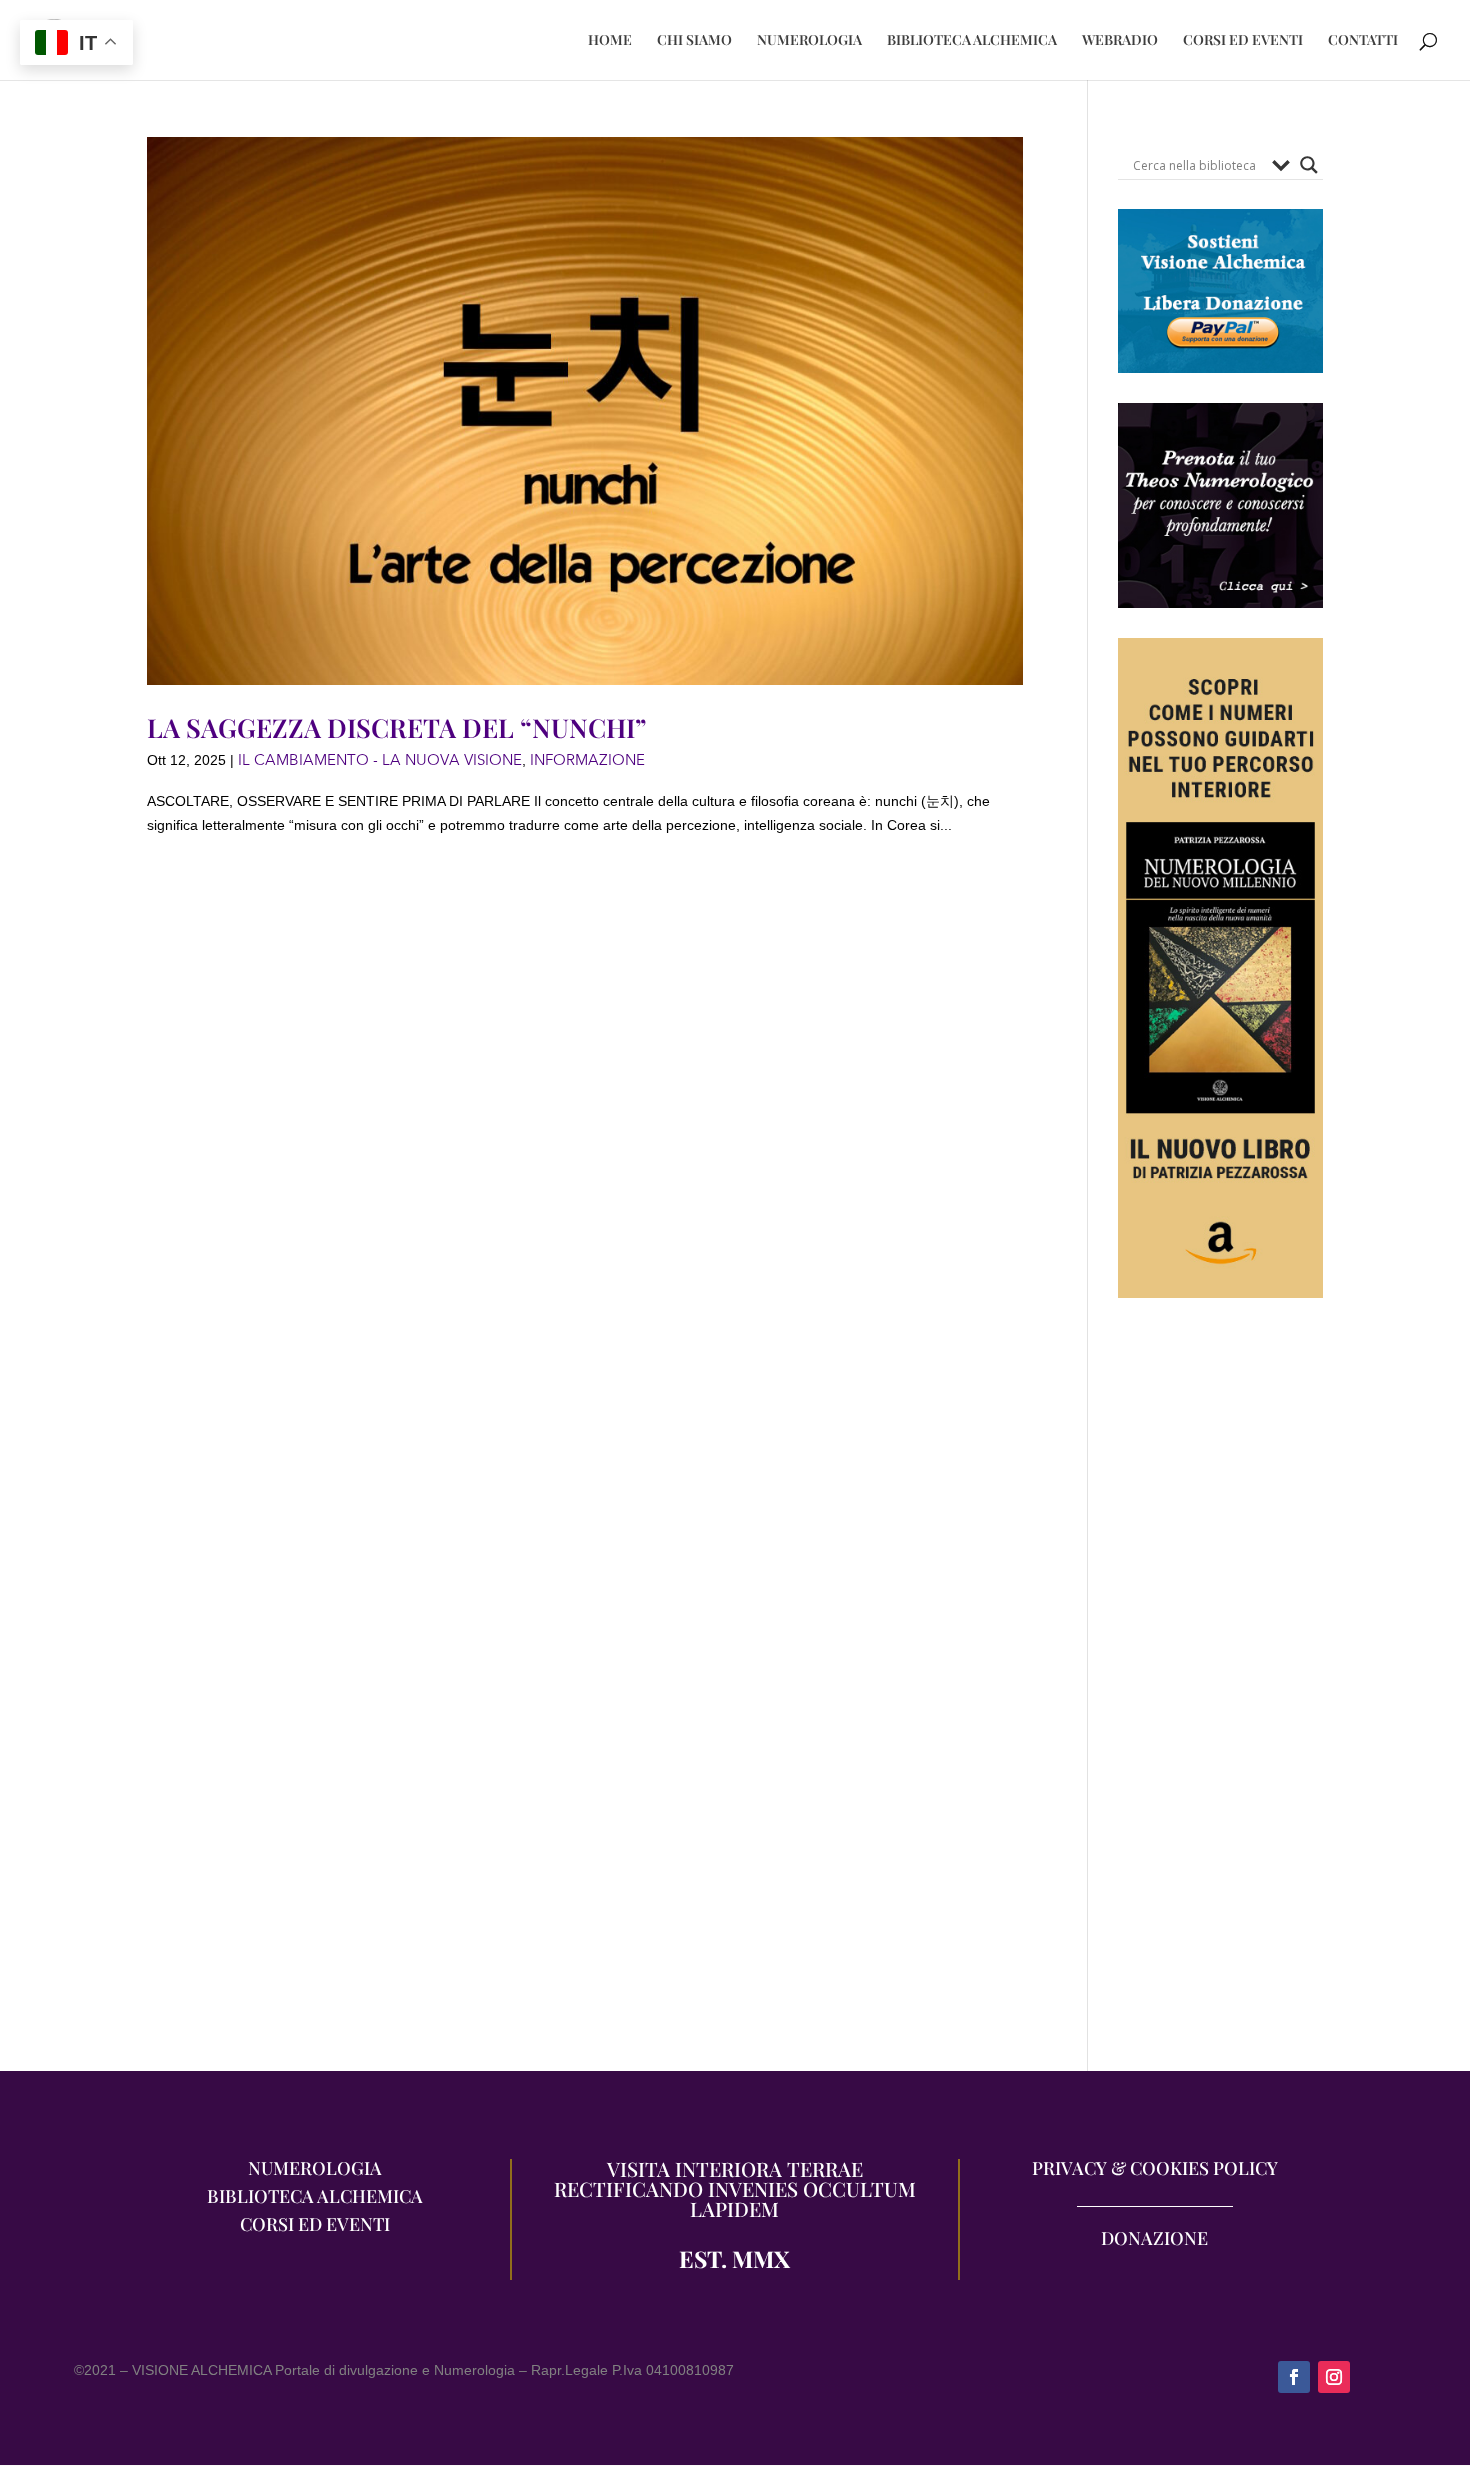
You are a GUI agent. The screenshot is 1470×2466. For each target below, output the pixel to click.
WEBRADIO (1120, 41)
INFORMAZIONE (587, 760)
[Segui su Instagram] (1334, 2377)
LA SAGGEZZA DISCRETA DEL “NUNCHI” (397, 727)
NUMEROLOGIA (809, 41)
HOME (610, 41)
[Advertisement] (1220, 1695)
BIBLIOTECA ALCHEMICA (972, 41)
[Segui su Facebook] (1294, 2377)
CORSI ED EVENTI (1243, 41)
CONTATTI (1363, 41)
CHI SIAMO (694, 41)
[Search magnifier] (1309, 165)
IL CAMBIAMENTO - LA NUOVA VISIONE (380, 760)
